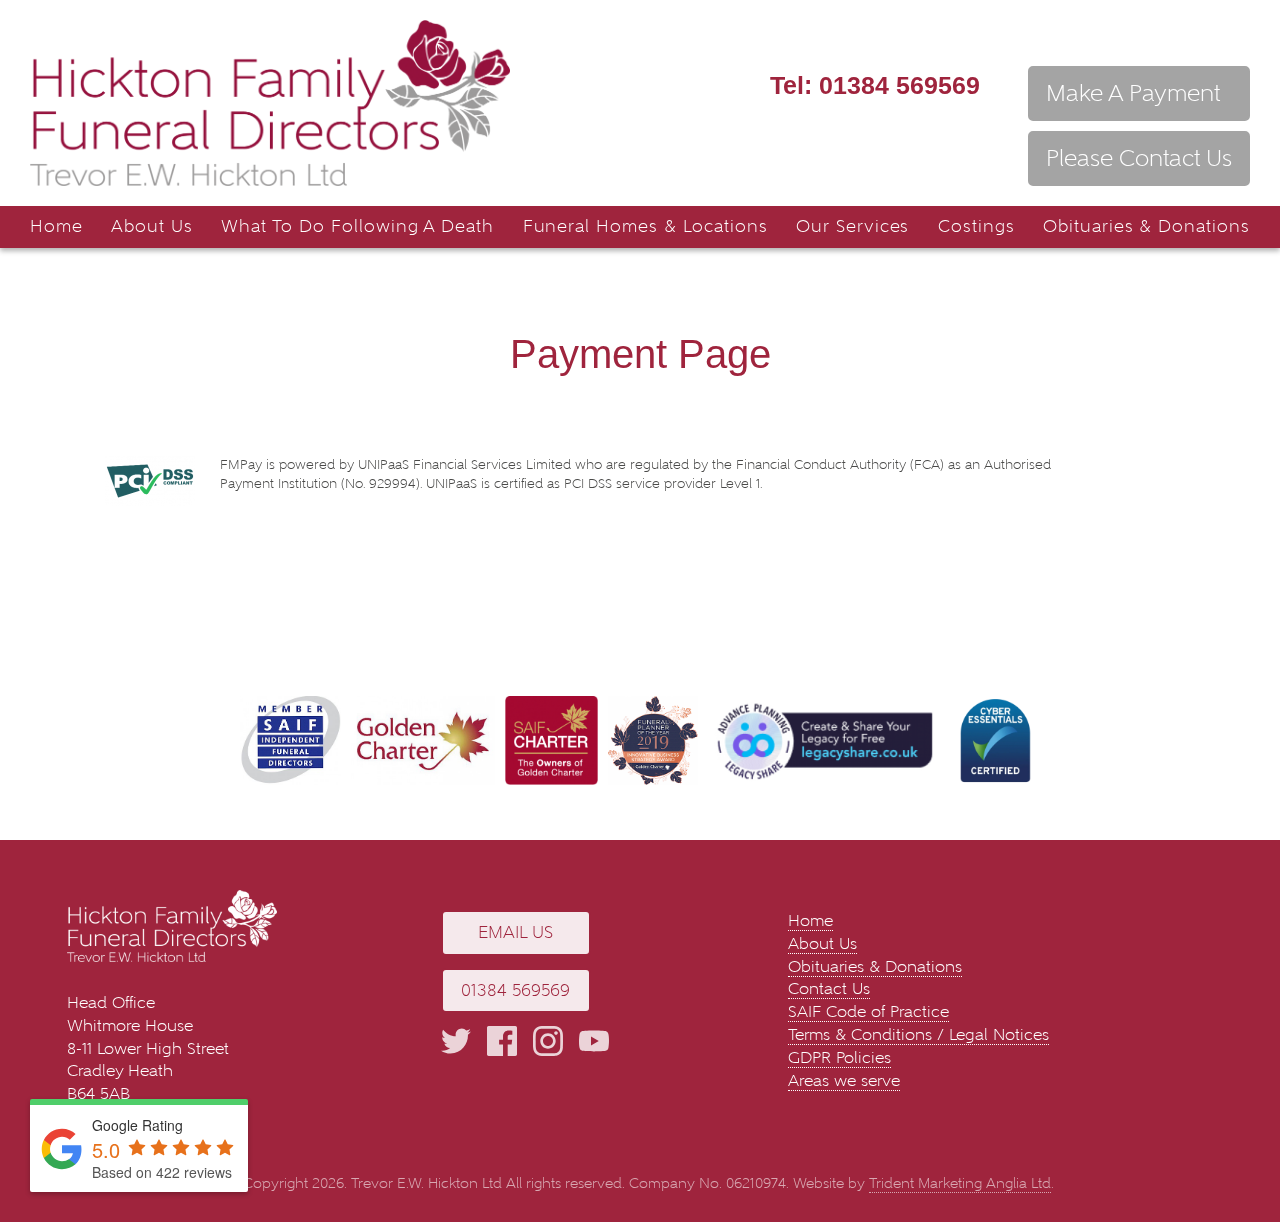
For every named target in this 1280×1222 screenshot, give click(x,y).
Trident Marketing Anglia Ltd (960, 1183)
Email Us (515, 932)
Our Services (853, 226)
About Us (152, 226)
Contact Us (829, 988)
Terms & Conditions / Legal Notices (918, 1034)
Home (56, 226)
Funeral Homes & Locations (645, 226)
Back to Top (1235, 1147)
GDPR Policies (839, 1057)
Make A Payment (1133, 93)
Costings (976, 226)
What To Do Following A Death (357, 226)
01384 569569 (875, 85)
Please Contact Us (1139, 158)
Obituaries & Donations (1146, 226)
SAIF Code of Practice (868, 1011)
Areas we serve (844, 1080)
